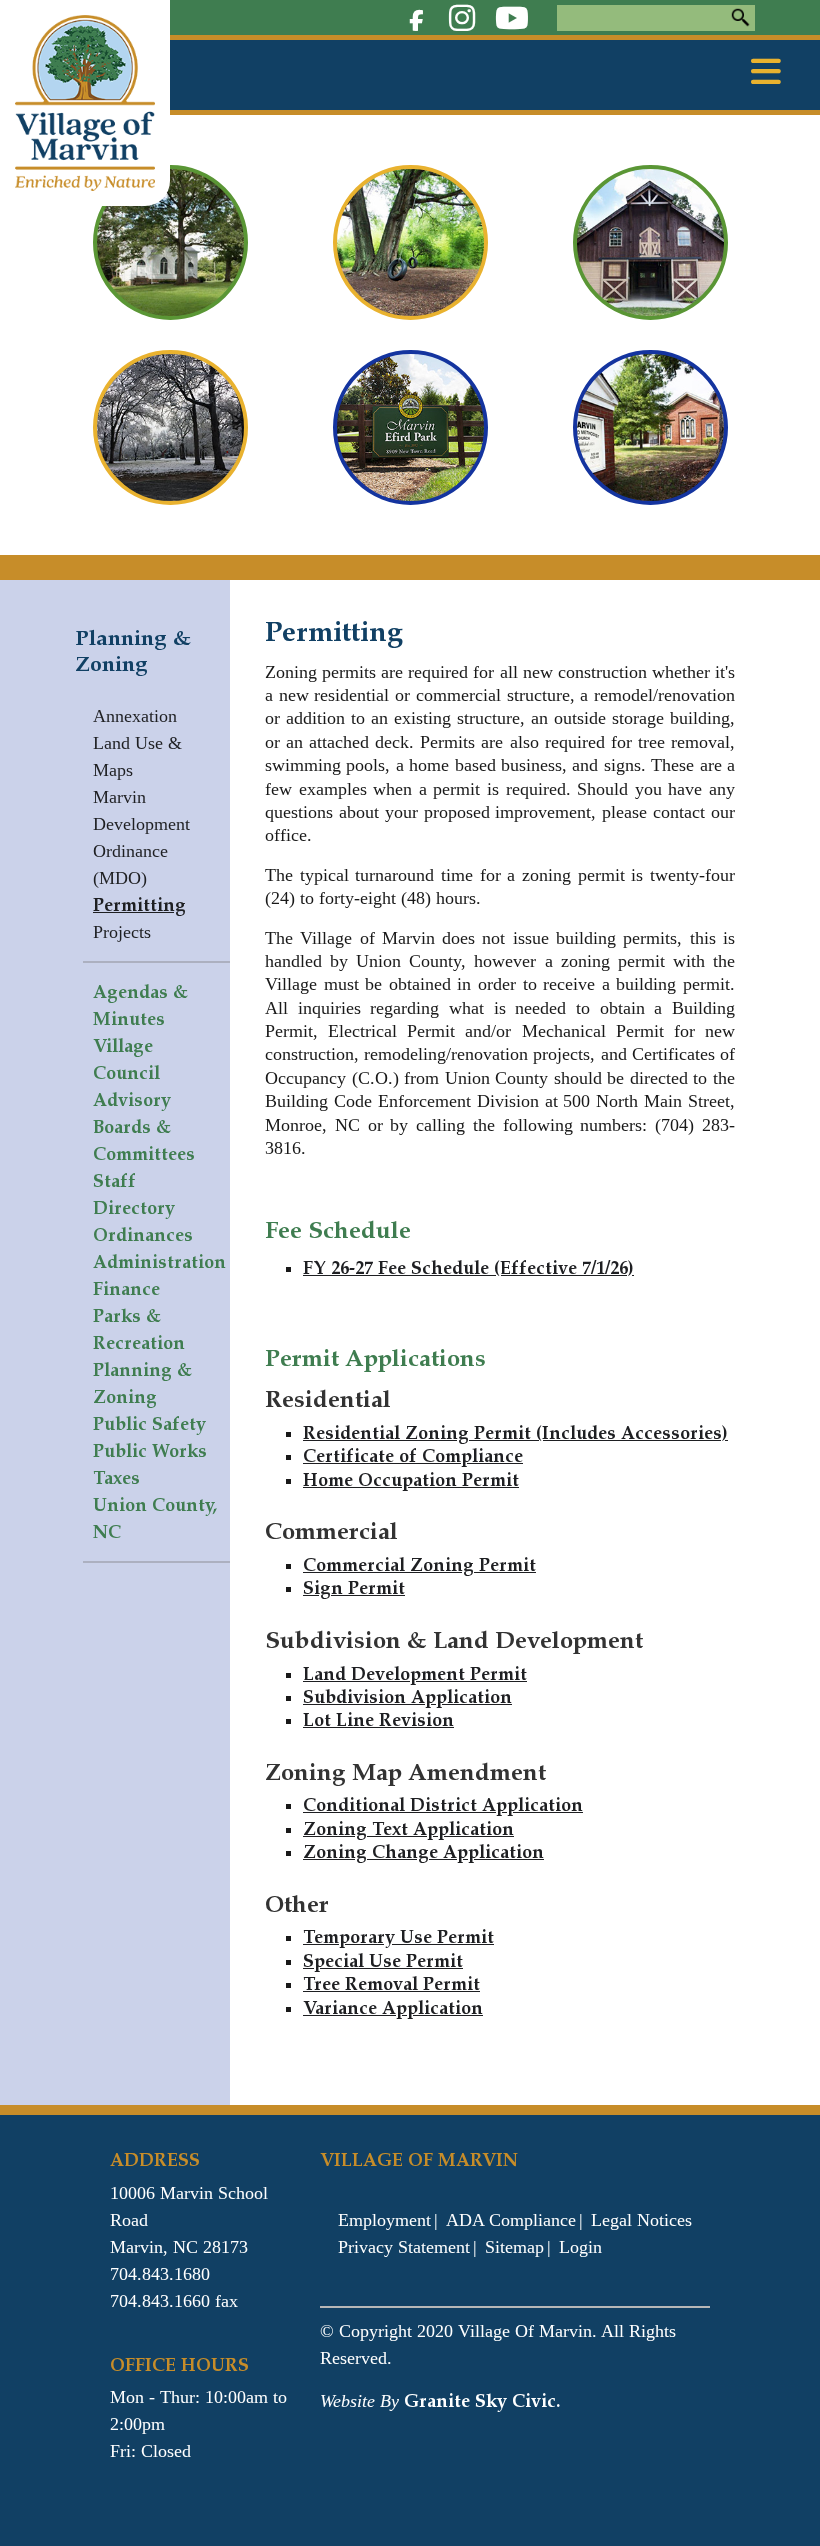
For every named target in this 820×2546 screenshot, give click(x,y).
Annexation (135, 716)
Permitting (139, 905)
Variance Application (393, 2008)
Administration (159, 1262)
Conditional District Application (443, 1805)
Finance (126, 1289)
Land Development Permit (415, 1674)
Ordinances (143, 1235)
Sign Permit (354, 1588)
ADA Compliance (511, 2220)
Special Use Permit (383, 1961)
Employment (384, 2220)
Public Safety (149, 1424)
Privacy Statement (404, 2247)
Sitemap (514, 2247)
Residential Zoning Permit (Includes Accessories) (515, 1433)
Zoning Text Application (408, 1829)
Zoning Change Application (423, 1852)
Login (580, 2247)
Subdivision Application (407, 1697)
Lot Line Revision (378, 1720)
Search (740, 18)
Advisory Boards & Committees (144, 1127)
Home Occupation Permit (411, 1480)
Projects (122, 932)
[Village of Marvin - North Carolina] (85, 101)
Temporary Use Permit (398, 1937)
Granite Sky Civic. (482, 2401)
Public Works (150, 1451)
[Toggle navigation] (766, 72)
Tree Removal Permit (391, 1984)
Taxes (116, 1478)
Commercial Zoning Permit (419, 1565)
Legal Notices (641, 2220)
